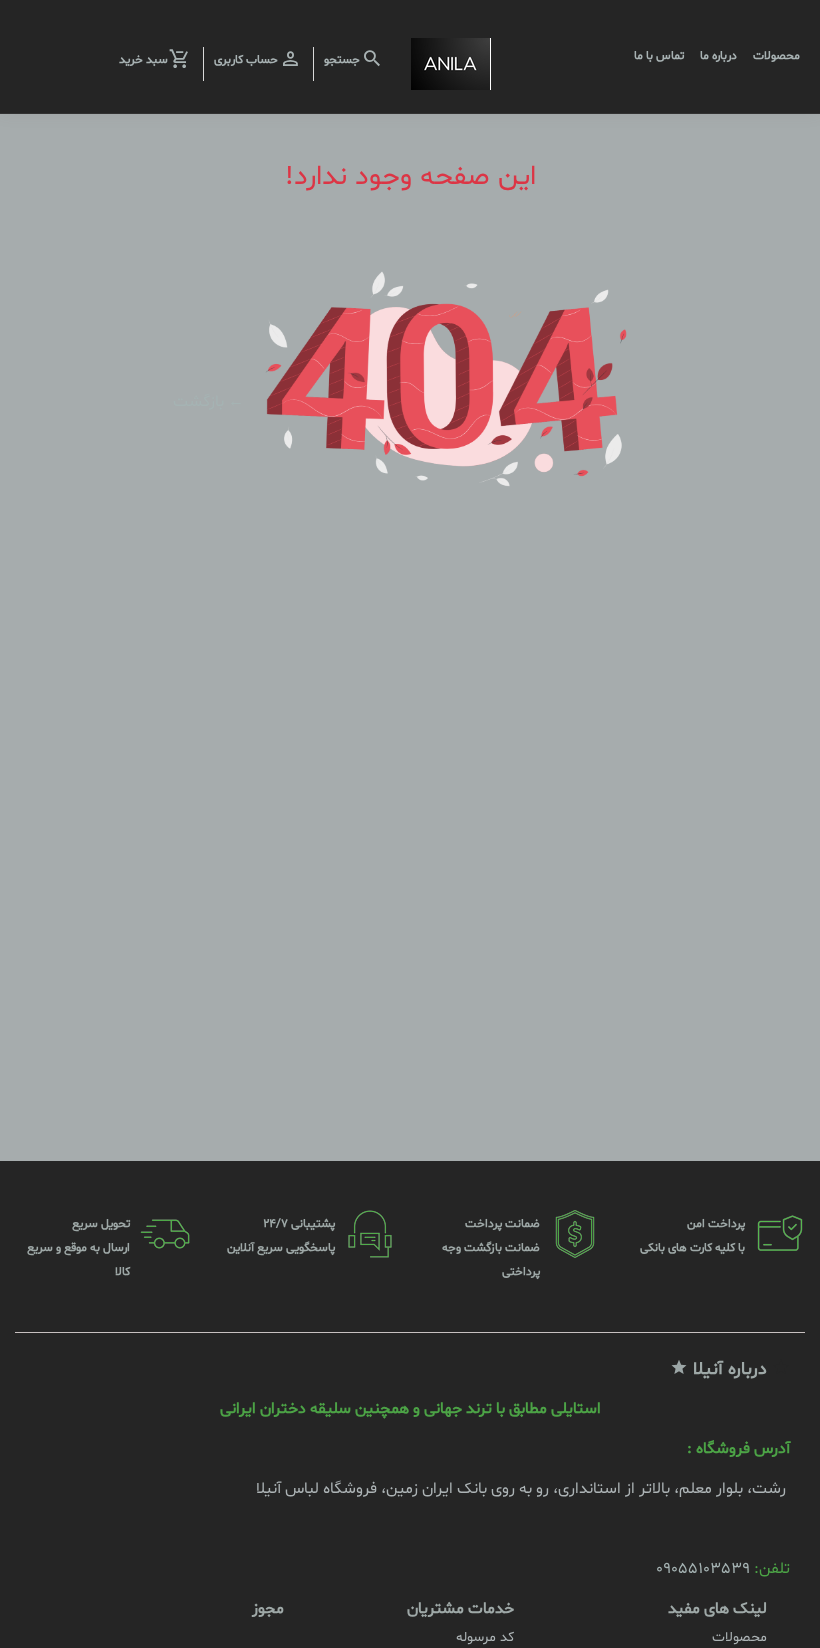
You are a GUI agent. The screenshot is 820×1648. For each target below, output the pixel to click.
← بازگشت (208, 401)
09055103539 (703, 1569)
